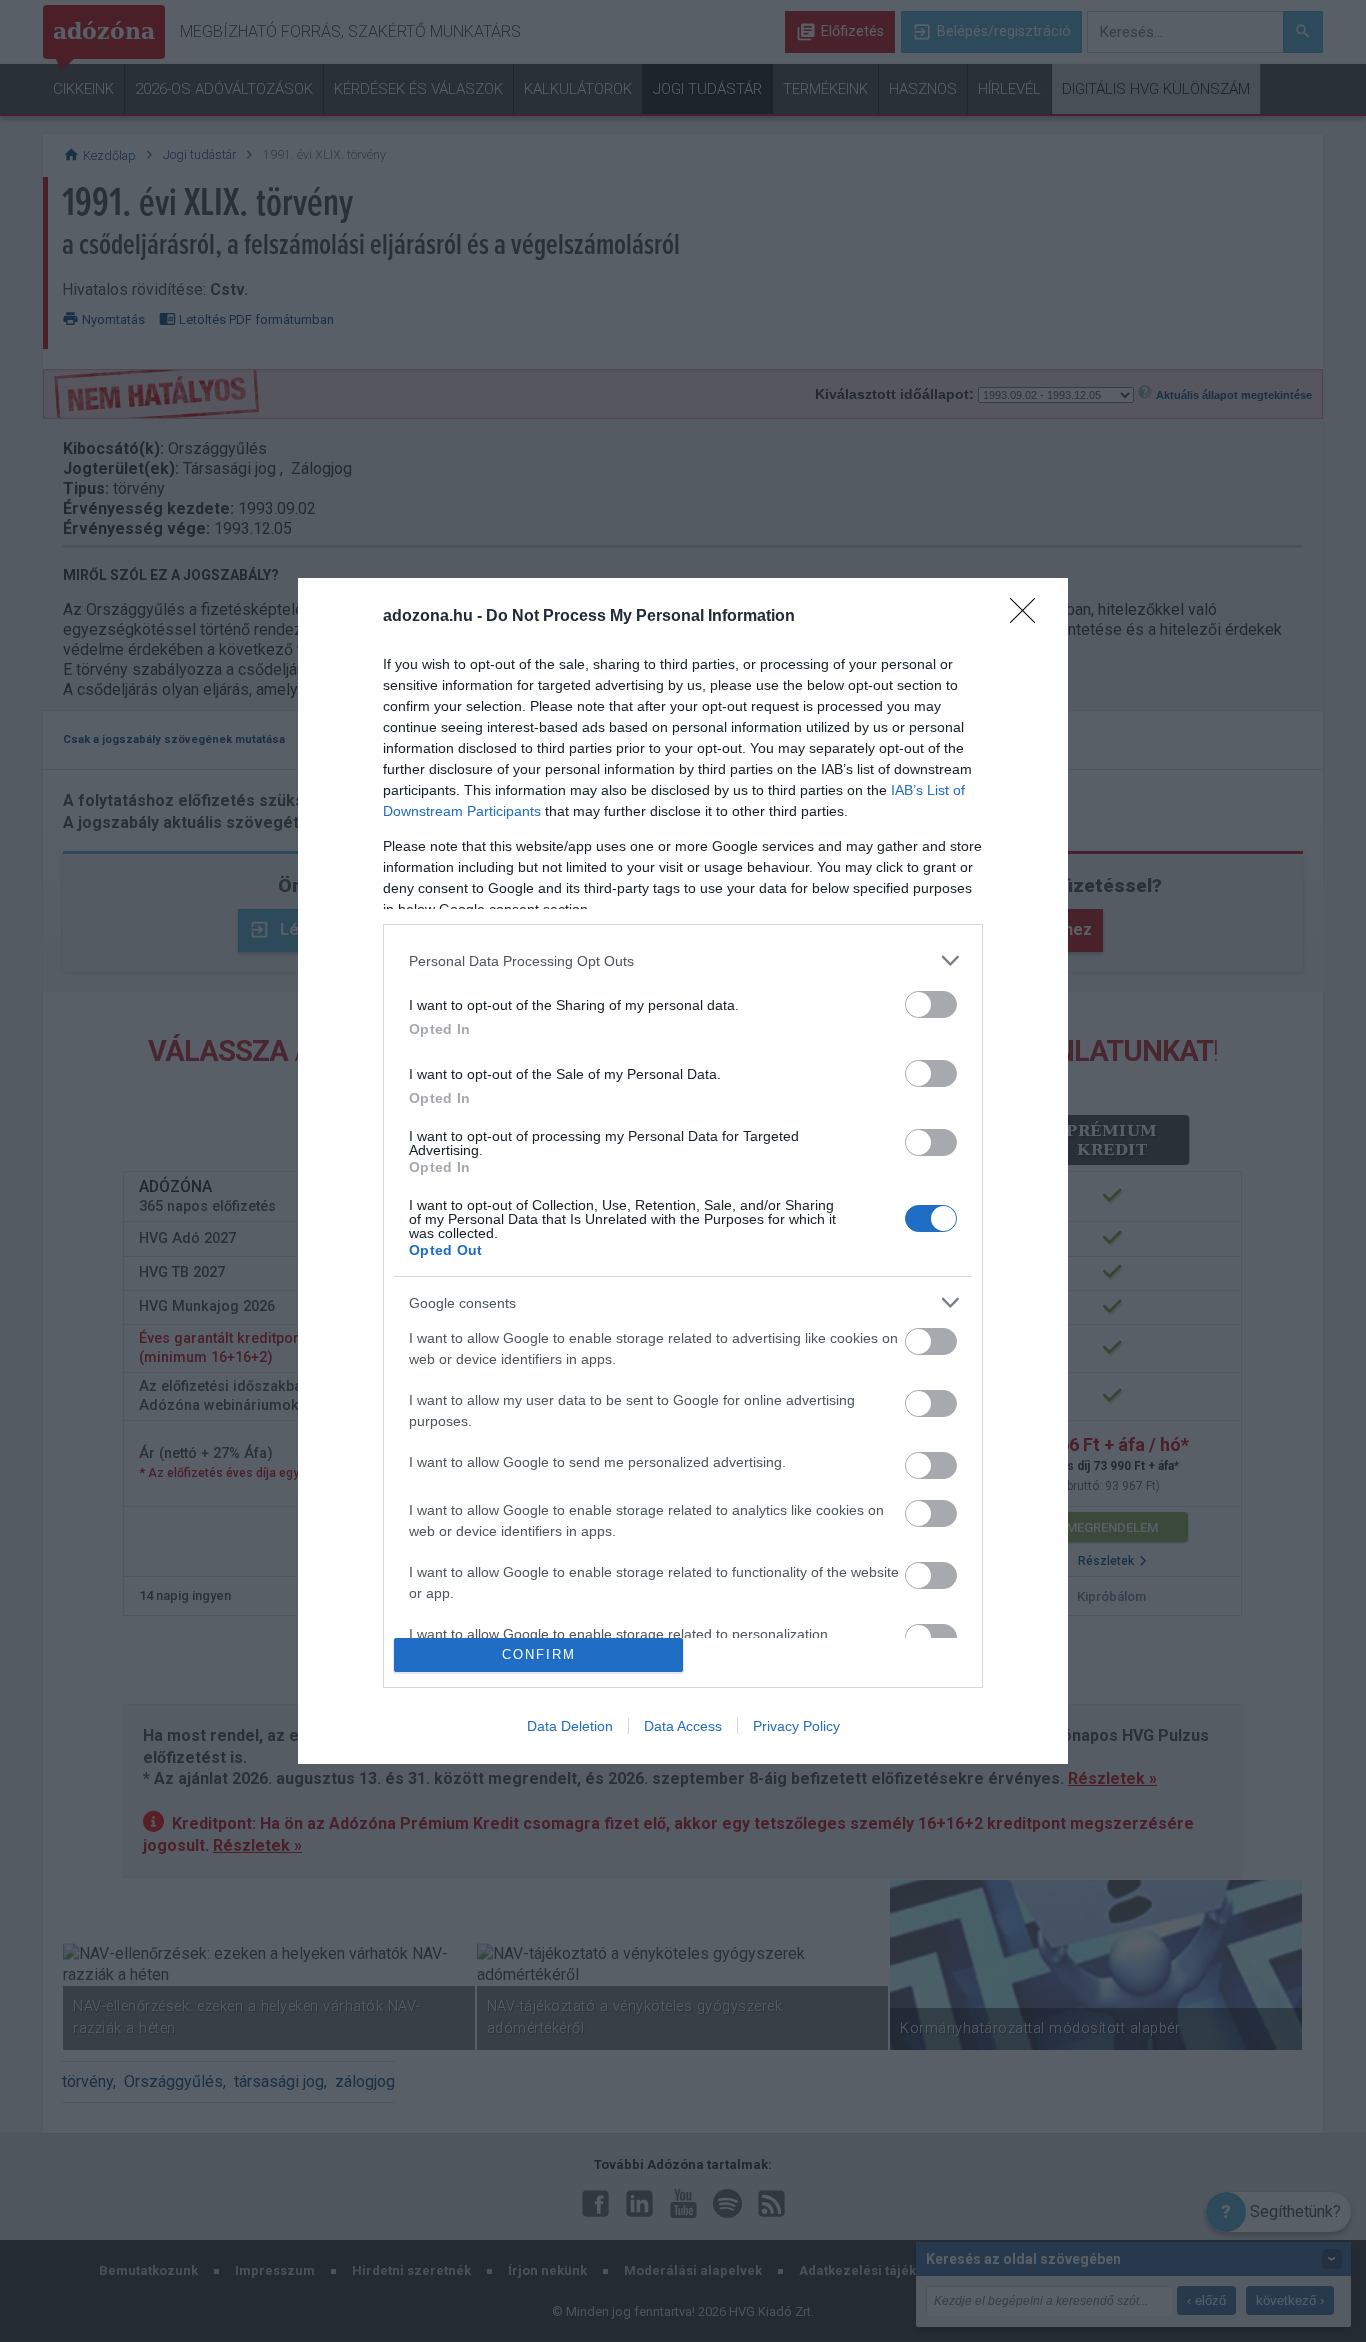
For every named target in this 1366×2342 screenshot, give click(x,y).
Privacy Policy (796, 1726)
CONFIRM (539, 1654)
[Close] (1029, 617)
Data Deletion (570, 1726)
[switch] (931, 1004)
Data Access (683, 1726)
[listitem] (683, 960)
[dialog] (683, 1171)
